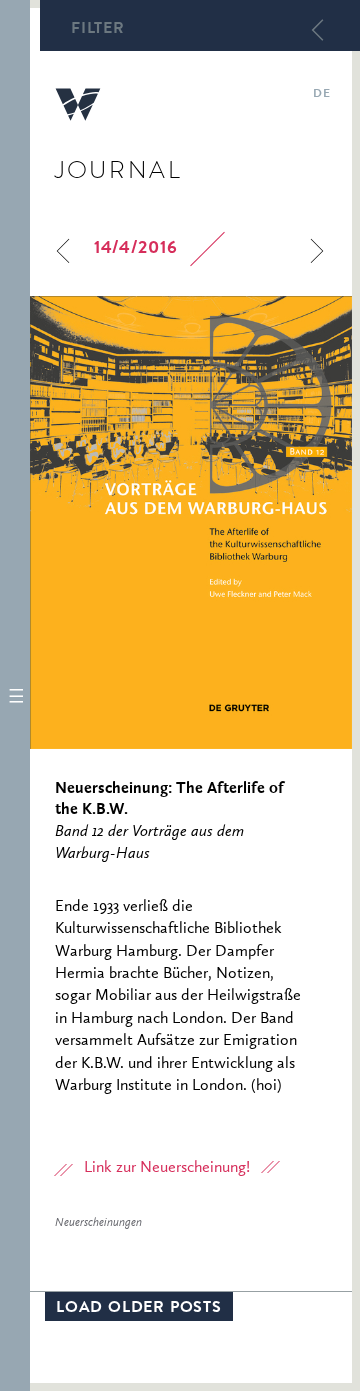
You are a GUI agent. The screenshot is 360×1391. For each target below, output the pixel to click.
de (321, 95)
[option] (191, 523)
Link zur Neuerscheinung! (167, 1168)
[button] (15, 695)
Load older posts (139, 1309)
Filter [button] (98, 30)
